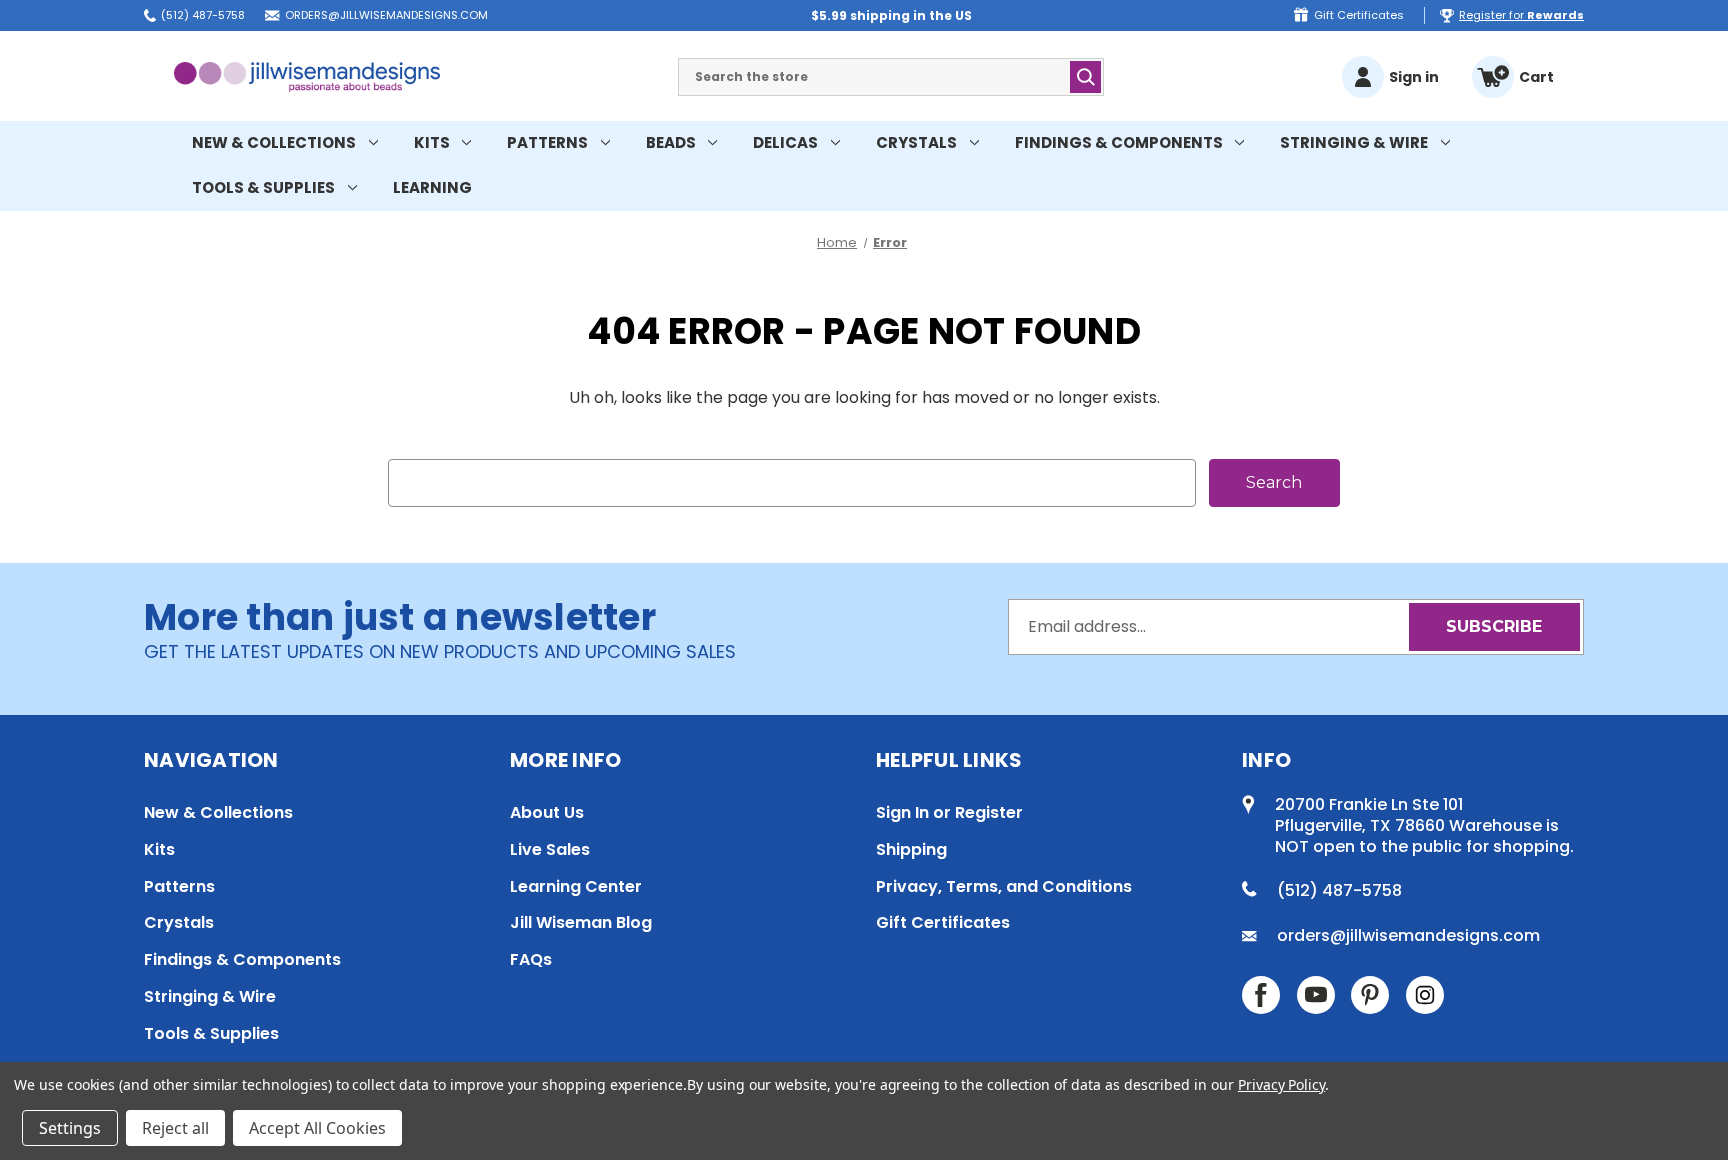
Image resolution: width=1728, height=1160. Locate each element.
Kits (432, 142)
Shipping (911, 849)
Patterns (547, 142)
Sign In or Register (949, 812)
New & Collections (274, 142)
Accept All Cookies (317, 1128)
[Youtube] (1316, 995)
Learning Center (576, 886)
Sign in (1414, 77)
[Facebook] (1261, 995)
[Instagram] (1425, 995)
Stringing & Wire (1354, 142)
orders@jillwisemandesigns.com (386, 15)
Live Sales (550, 849)
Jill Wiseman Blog (581, 922)
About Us (547, 812)
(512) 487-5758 (203, 15)
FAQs (531, 959)
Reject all (175, 1128)
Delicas (785, 142)
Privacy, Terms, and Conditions (1004, 886)
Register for (1521, 15)
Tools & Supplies (263, 187)
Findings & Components (1119, 142)
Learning (432, 187)
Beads (671, 142)
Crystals (916, 142)
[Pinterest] (1370, 995)
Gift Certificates (1359, 15)
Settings (70, 1128)
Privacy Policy (1281, 1084)
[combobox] (891, 77)
